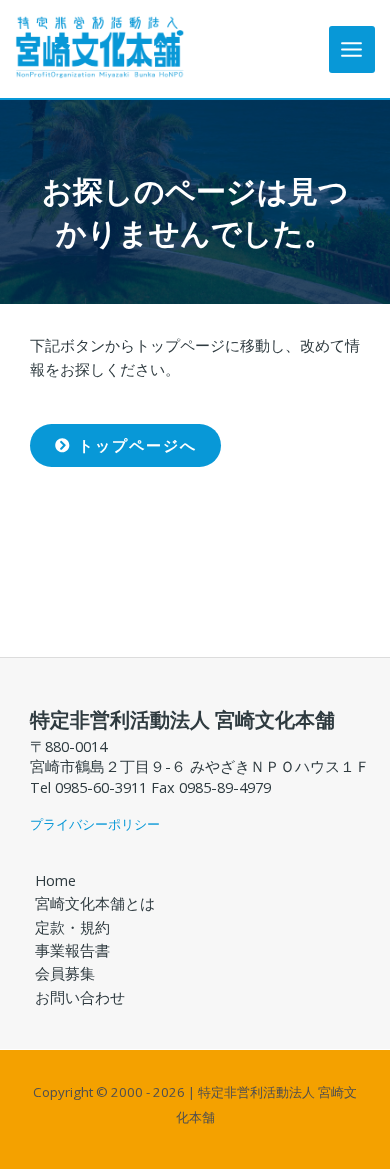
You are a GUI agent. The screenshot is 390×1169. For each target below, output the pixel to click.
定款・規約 (72, 927)
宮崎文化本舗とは (95, 903)
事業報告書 (72, 950)
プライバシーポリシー (95, 824)
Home (55, 880)
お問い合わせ (80, 997)
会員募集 (65, 973)
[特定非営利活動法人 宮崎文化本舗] (100, 47)
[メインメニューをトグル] (352, 49)
